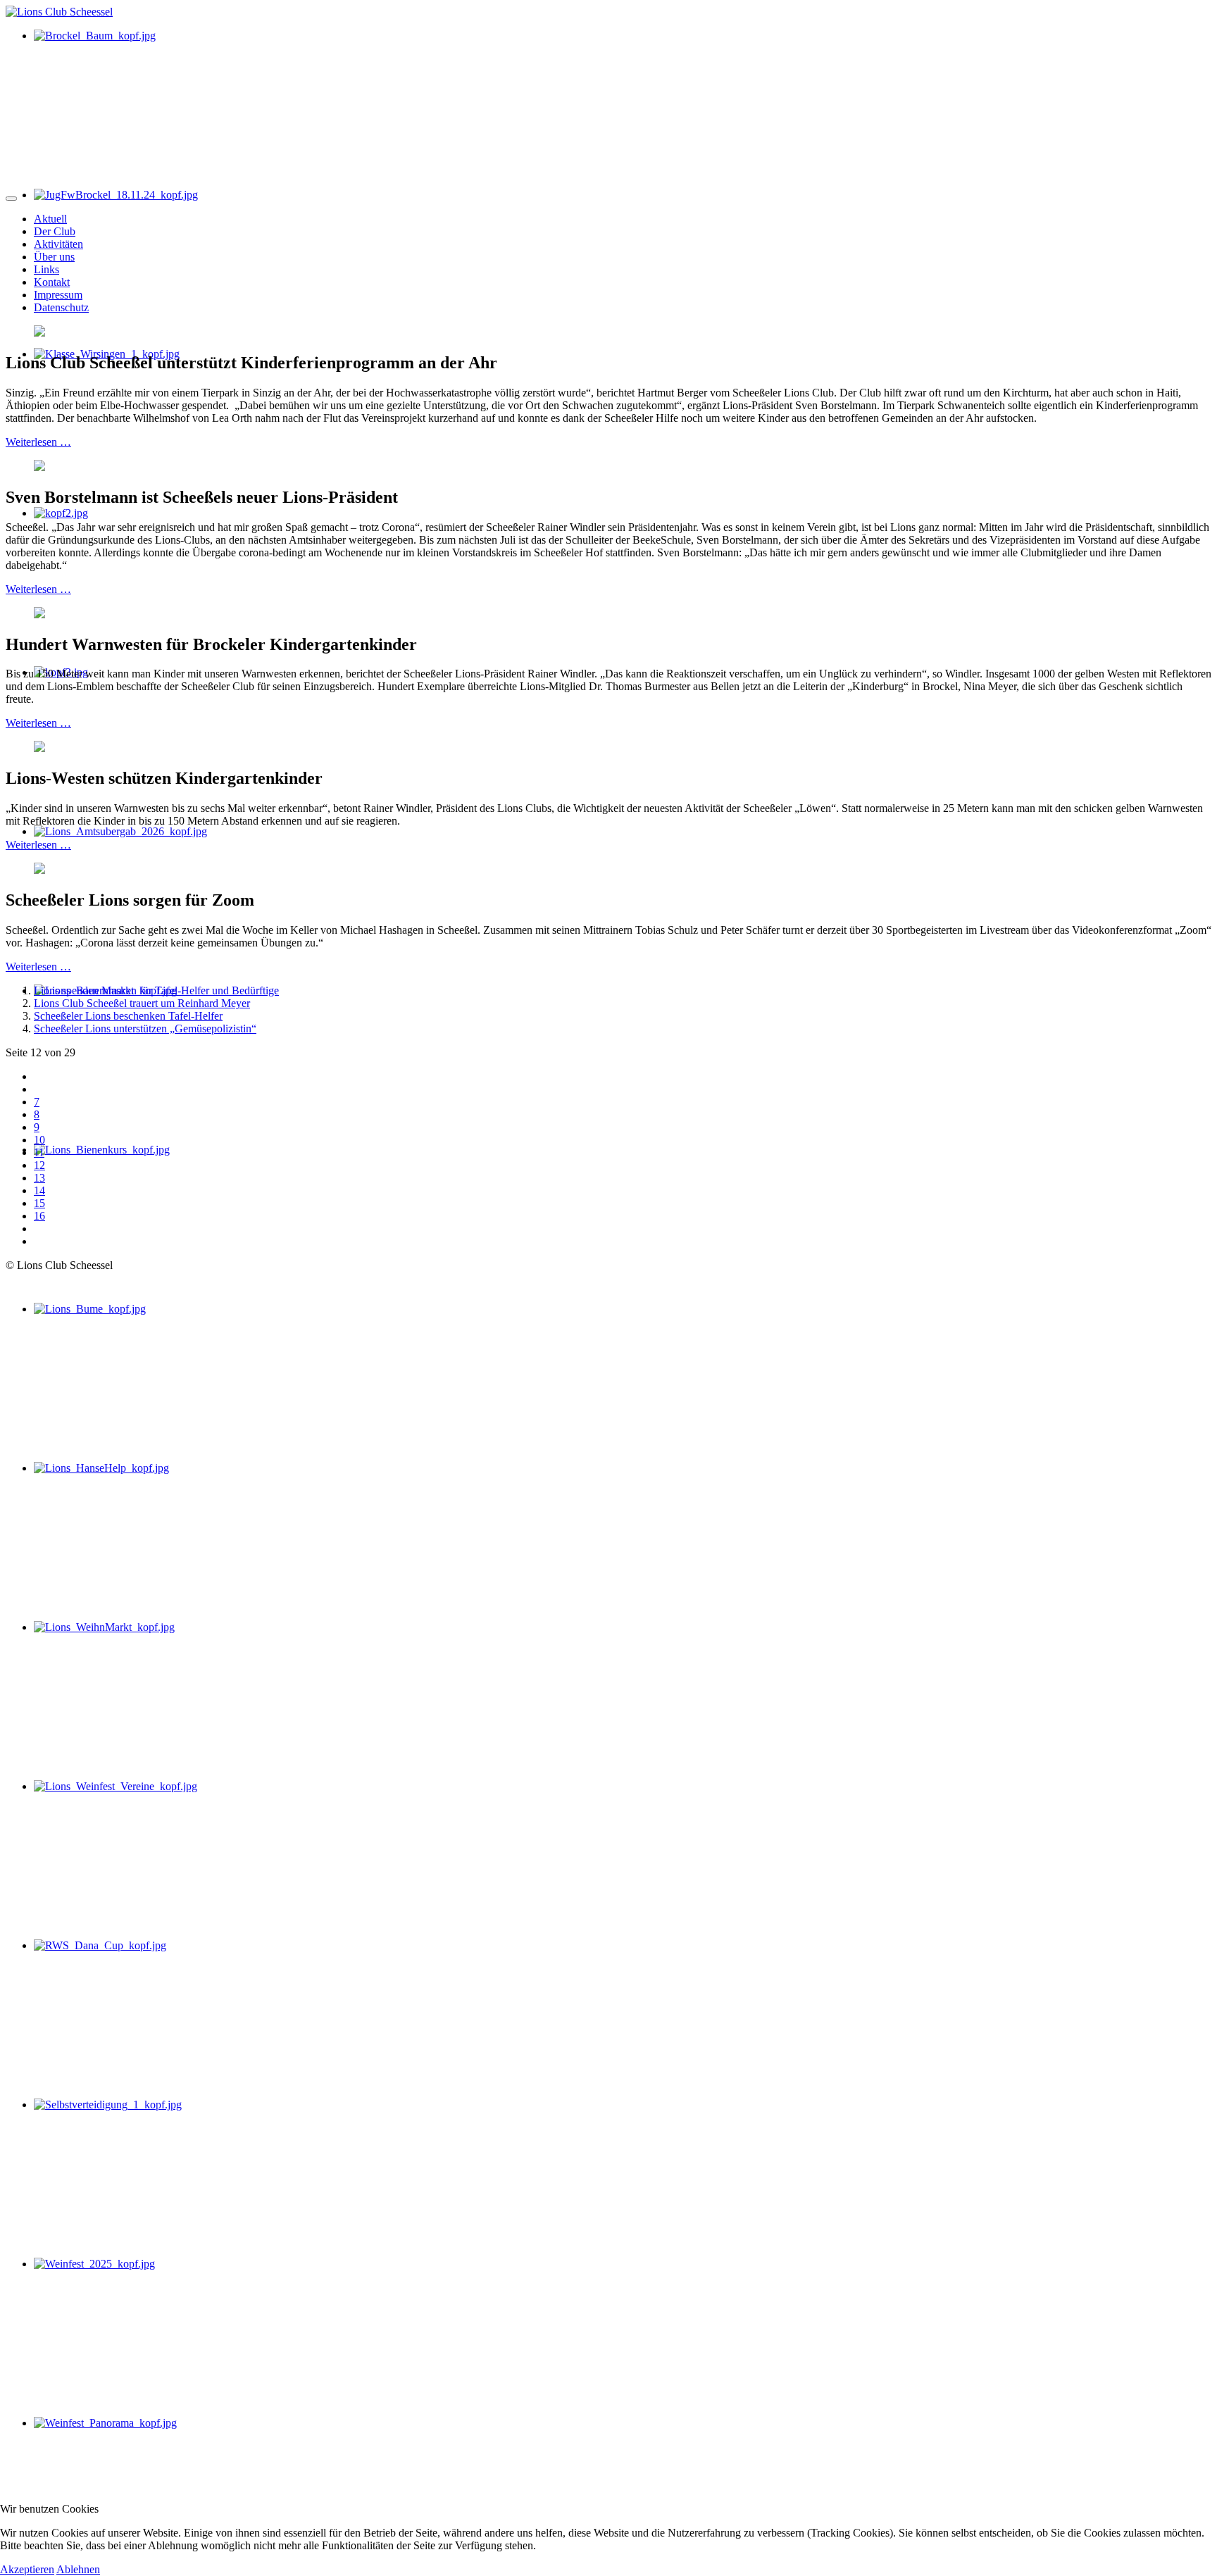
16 (39, 1216)
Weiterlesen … (38, 442)
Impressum (58, 295)
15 (39, 1203)
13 (39, 1178)
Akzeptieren (27, 2569)
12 (39, 1165)
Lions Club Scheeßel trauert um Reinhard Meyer (142, 1003)
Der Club (55, 231)
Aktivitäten (58, 244)
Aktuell (50, 219)
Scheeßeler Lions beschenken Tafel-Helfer (128, 1016)
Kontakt (52, 282)
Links (46, 269)
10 (39, 1140)
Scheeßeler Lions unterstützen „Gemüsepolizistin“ (145, 1028)
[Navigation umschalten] (11, 199)
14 (39, 1190)
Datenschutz (61, 307)
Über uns (54, 257)
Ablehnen (78, 2569)
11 (39, 1152)
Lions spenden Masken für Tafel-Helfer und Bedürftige (156, 990)
